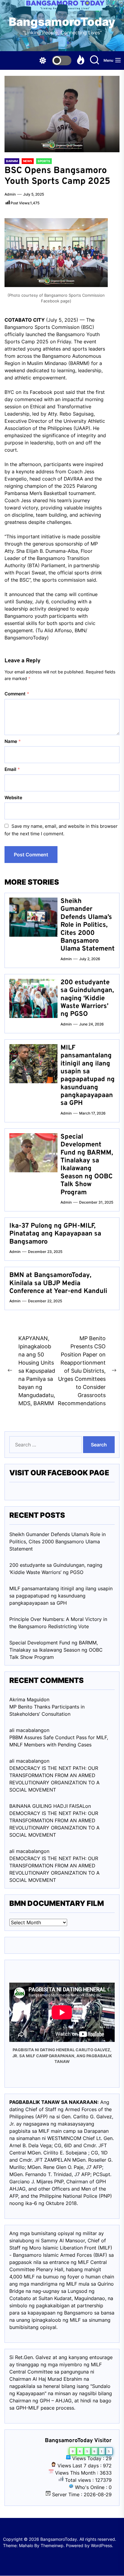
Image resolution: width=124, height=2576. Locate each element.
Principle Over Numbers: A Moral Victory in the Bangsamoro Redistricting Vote (58, 1623)
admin (10, 194)
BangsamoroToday (62, 22)
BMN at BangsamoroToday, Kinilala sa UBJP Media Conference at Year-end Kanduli (58, 1283)
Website (13, 798)
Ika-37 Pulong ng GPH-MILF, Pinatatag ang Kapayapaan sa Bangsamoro (55, 1234)
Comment (17, 694)
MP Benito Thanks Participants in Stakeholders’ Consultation (47, 1710)
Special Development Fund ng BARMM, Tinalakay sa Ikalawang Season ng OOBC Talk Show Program (87, 1165)
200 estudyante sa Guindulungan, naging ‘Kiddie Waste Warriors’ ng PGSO (87, 999)
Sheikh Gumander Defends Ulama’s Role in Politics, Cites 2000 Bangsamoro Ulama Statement (88, 925)
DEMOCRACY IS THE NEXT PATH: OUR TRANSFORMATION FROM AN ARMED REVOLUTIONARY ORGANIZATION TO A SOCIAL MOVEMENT (54, 1779)
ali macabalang (26, 1851)
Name (13, 741)
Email (12, 769)
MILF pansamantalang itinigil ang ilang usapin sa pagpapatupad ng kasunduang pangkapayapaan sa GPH (88, 1076)
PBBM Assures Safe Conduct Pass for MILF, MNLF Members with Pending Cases (59, 1741)
